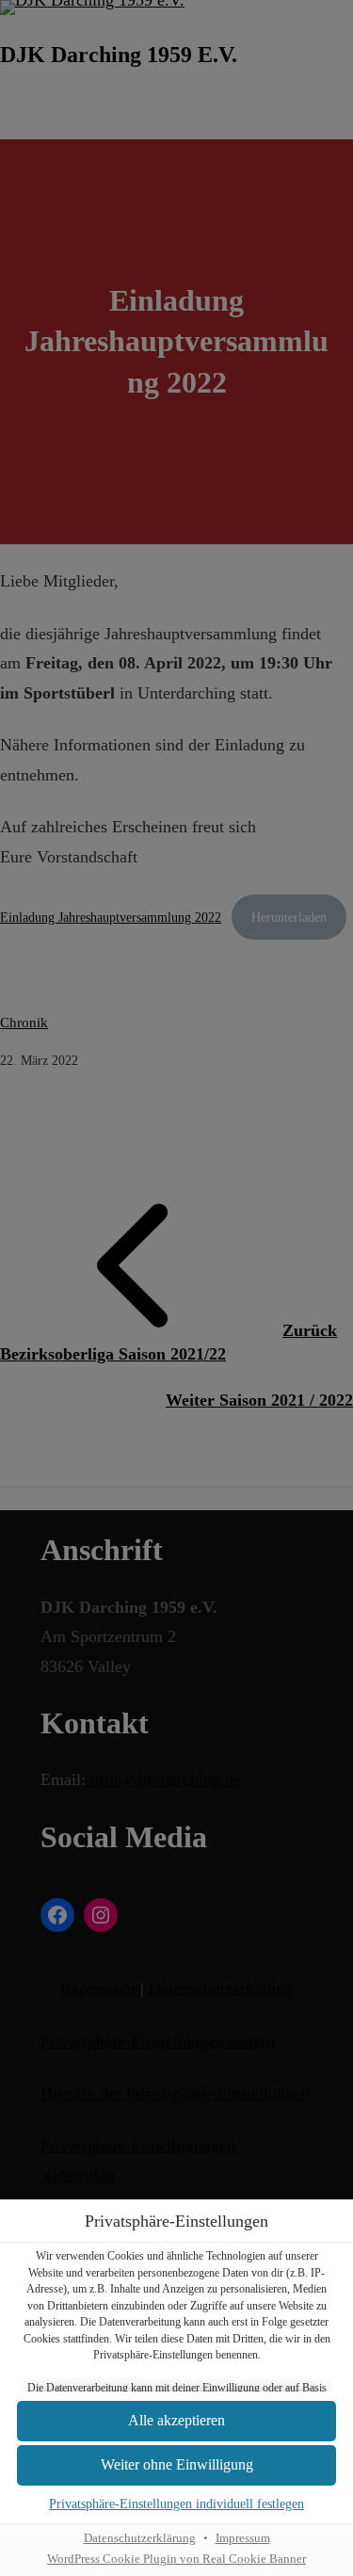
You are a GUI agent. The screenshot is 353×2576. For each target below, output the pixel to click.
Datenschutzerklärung (140, 2538)
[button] (176, 2421)
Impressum (243, 2538)
